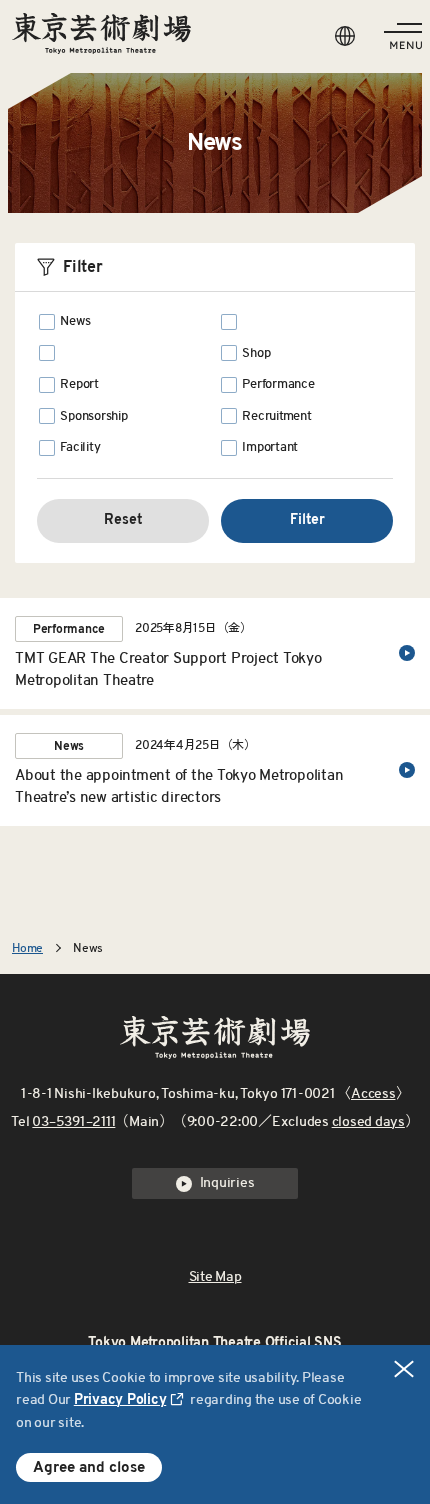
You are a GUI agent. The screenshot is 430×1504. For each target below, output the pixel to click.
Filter (307, 520)
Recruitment (276, 416)
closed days (368, 1122)
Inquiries (227, 1183)
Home (27, 948)
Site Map (215, 1277)
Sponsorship (93, 416)
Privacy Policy (120, 1400)
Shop (256, 353)
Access (373, 1094)
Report (79, 384)
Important (270, 447)
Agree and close (89, 1467)
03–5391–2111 (73, 1122)
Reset (123, 520)
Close (404, 1369)
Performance (278, 384)
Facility (80, 447)
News (75, 321)
